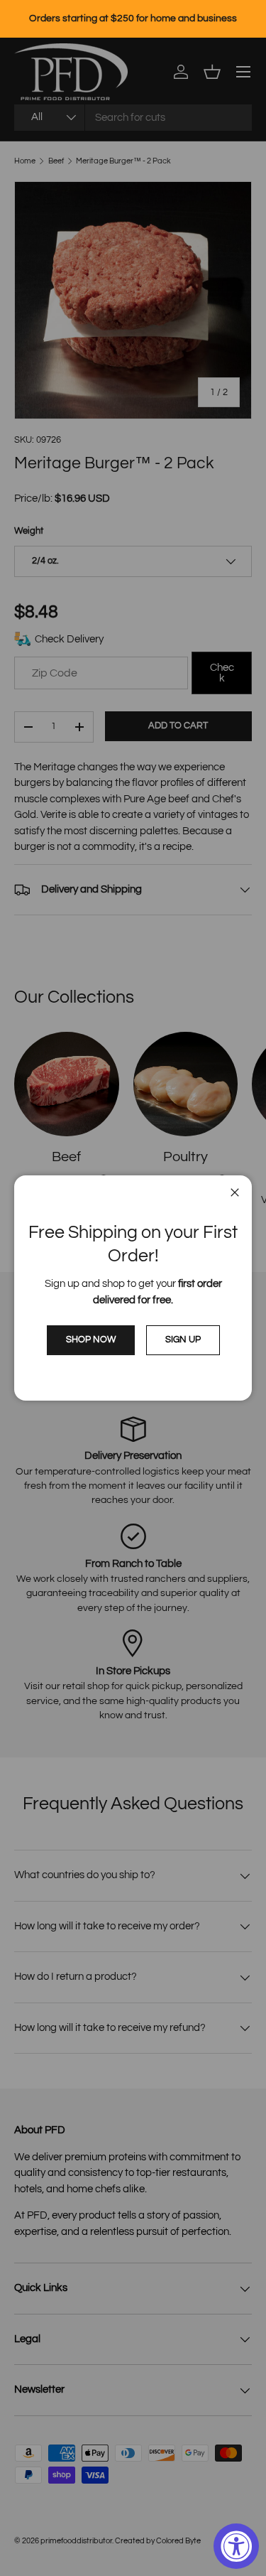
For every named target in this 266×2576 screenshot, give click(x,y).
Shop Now (91, 1340)
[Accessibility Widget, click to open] (236, 2546)
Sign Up (183, 1340)
